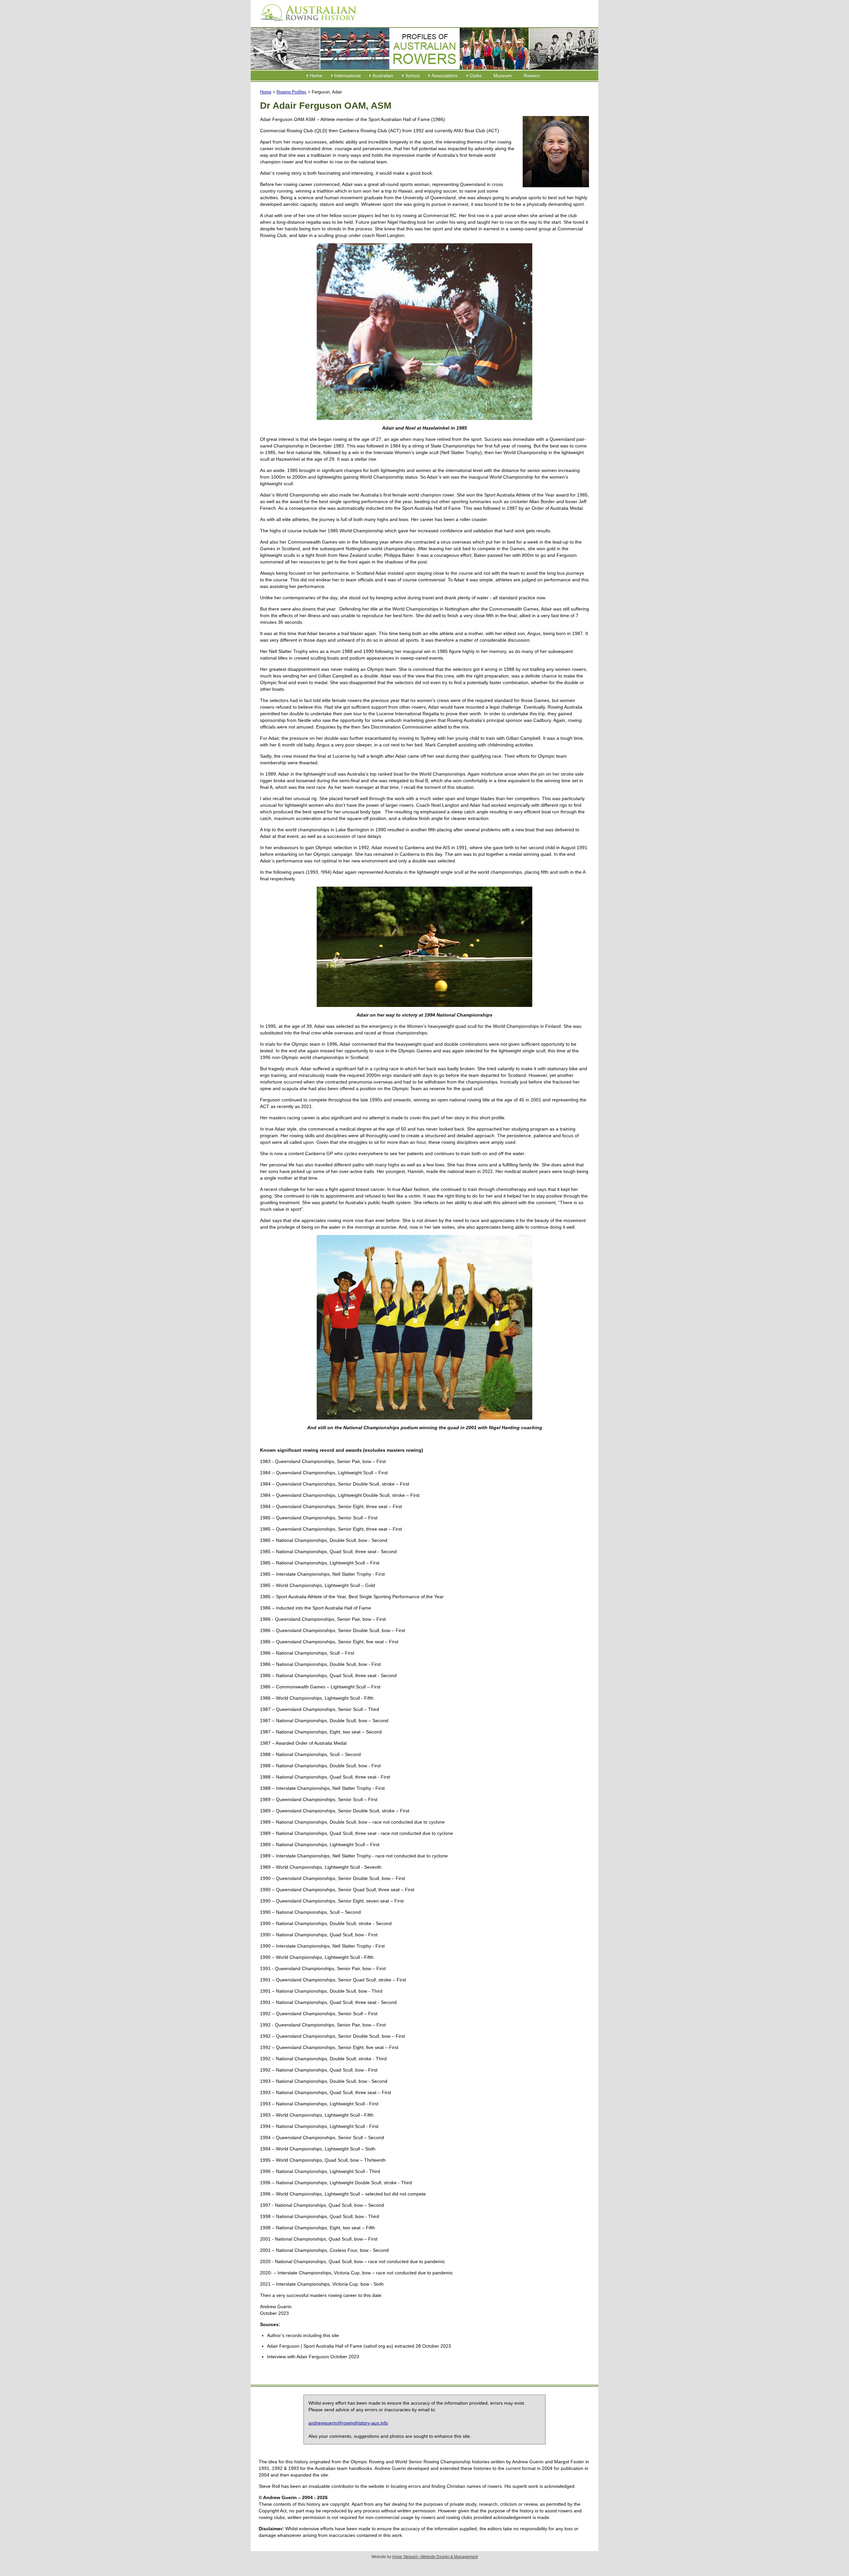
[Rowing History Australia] (305, 23)
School (412, 76)
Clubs (476, 76)
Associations (445, 76)
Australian (383, 76)
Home (316, 76)
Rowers (532, 76)
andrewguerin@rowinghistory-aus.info (348, 2423)
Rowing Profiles (292, 92)
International (347, 76)
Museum (503, 76)
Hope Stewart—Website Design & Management (435, 2557)
